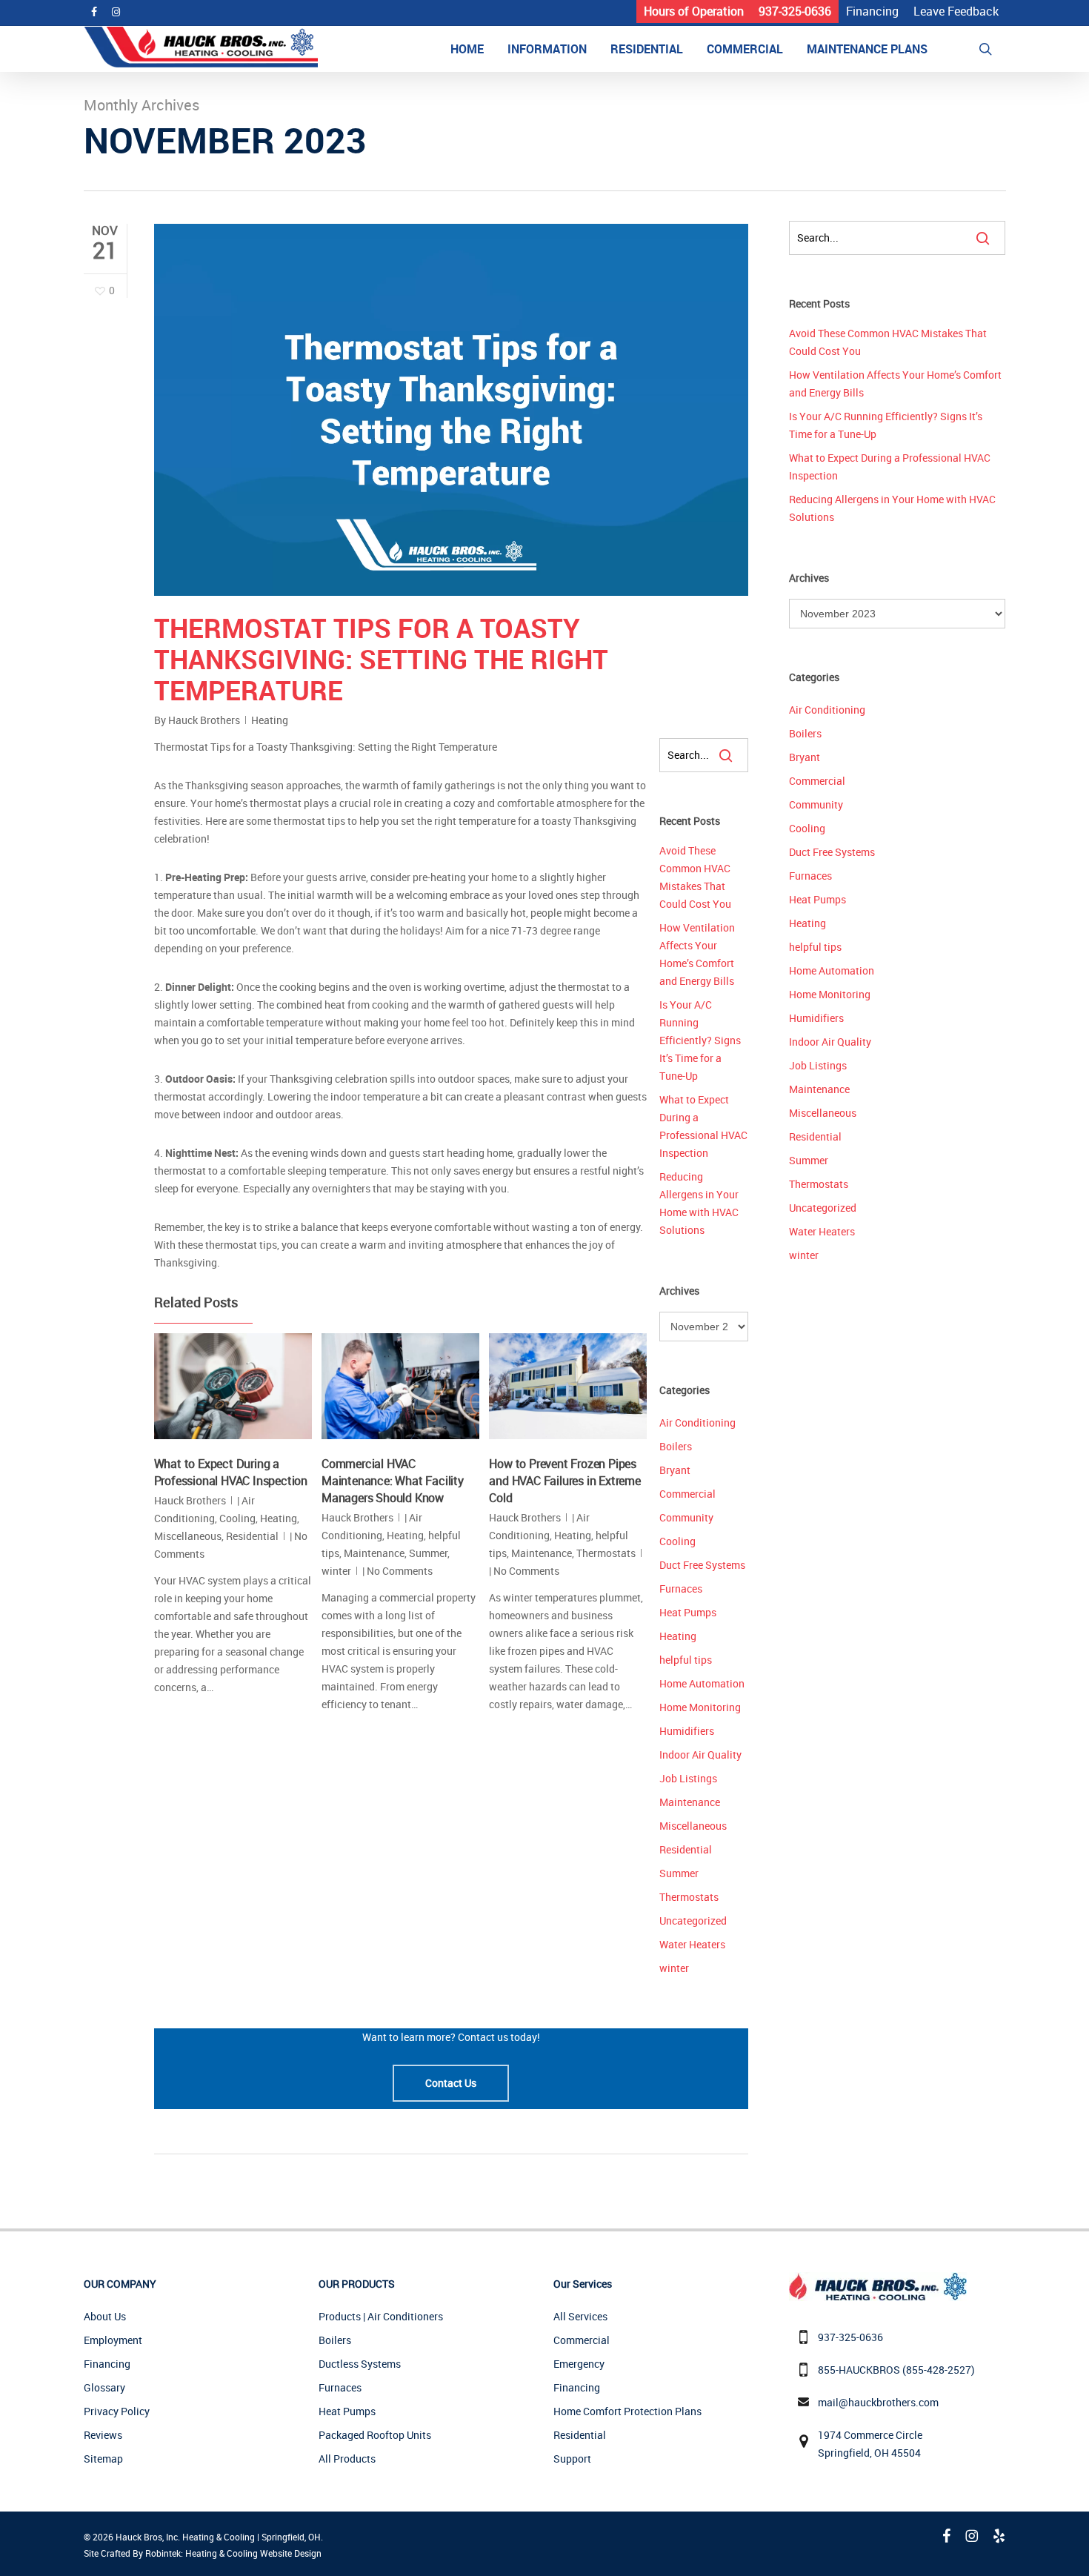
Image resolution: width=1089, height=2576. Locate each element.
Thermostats (606, 1553)
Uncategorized (693, 1921)
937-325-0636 (850, 2337)
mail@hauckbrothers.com (878, 2402)
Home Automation (702, 1683)
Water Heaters (692, 1944)
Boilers (676, 1446)
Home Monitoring (700, 1707)
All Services (580, 2316)
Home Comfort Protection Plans (627, 2411)
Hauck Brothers (204, 720)
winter (336, 1571)
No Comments (400, 1571)
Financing (107, 2364)
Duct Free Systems (702, 1565)
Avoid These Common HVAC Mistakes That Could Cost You (695, 877)
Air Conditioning (697, 1423)
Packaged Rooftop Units (375, 2435)
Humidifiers (687, 1731)
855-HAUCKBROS (859, 2370)
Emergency (579, 2364)
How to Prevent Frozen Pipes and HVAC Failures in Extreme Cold (565, 1481)
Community (686, 1517)
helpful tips (686, 1660)
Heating (270, 720)
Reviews (103, 2435)
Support (572, 2459)
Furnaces (681, 1589)
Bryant (675, 1470)
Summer (428, 1553)
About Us (105, 2316)
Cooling (237, 1518)
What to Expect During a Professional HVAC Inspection (231, 1472)
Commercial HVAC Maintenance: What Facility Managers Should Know (393, 1481)
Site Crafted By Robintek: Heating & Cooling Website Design (203, 2553)
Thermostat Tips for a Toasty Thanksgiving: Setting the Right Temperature (381, 659)
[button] (451, 2083)
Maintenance (374, 1553)
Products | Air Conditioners (381, 2316)
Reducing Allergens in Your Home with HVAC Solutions (699, 1203)
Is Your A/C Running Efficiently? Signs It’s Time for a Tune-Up (700, 1040)
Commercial (687, 1494)
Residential (252, 1536)
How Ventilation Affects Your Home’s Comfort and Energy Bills (697, 954)
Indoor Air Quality (700, 1755)
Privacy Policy (117, 2411)
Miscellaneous (188, 1536)
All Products (347, 2459)
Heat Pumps (688, 1612)
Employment (113, 2340)
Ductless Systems (360, 2364)
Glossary (104, 2387)
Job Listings (688, 1778)
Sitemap (103, 2459)
